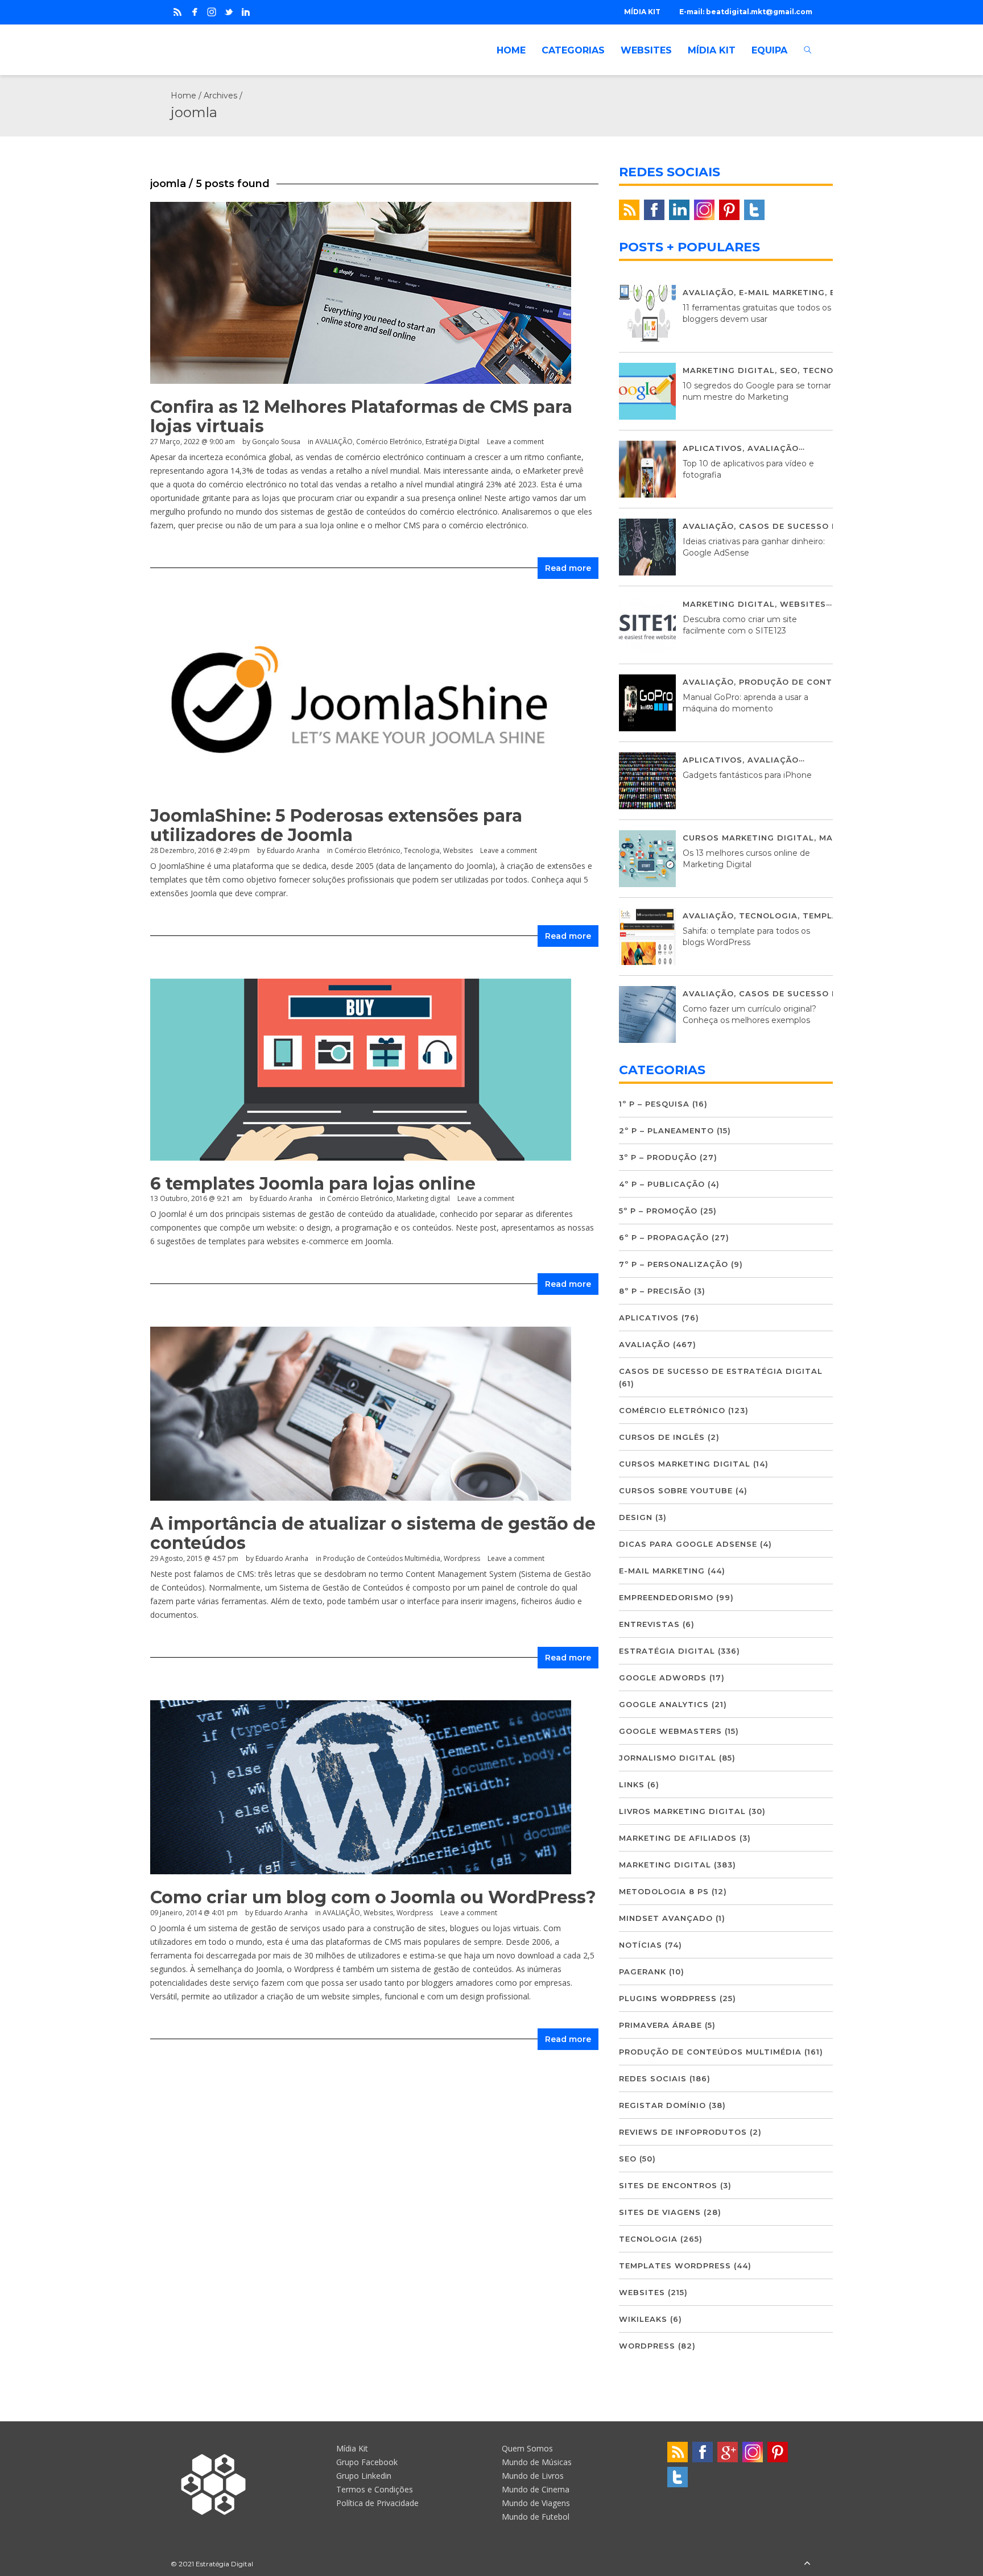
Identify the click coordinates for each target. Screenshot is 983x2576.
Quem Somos (527, 2448)
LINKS (632, 1784)
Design (636, 1517)
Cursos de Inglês (662, 1437)
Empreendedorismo (666, 1597)
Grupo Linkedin (364, 2476)
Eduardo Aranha (293, 850)
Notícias (641, 1945)
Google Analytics (664, 1704)
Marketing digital (423, 1198)
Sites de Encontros (668, 2185)
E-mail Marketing (782, 292)
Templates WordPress (675, 2266)
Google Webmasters (670, 1731)
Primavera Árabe (660, 2025)
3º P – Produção (658, 1157)
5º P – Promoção (658, 1211)
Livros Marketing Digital (682, 1811)
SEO (789, 370)
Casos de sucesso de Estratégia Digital (721, 1371)
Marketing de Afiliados (678, 1838)
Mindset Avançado (666, 1918)
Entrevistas (649, 1624)
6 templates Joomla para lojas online (313, 1184)
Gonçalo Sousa (276, 442)
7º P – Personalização (674, 1264)
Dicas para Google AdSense (688, 1544)
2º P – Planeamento (666, 1130)
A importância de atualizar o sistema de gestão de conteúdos (373, 1533)
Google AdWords (663, 1678)
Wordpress (462, 1558)
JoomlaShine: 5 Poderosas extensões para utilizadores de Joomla (336, 825)
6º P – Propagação (664, 1237)
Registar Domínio (662, 2105)
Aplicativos (713, 448)
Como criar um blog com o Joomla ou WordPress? (373, 1897)
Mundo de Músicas (537, 2462)
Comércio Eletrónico (389, 442)
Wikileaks (643, 2319)
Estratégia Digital (453, 442)
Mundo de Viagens (536, 2503)
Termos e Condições (375, 2489)
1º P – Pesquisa (654, 1104)
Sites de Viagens (660, 2212)
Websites (458, 850)
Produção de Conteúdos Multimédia (382, 1558)
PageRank (643, 1972)
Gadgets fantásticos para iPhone (747, 775)
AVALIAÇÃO (334, 442)
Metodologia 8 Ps (664, 1891)
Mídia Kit (352, 2448)
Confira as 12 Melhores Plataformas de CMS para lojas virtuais (361, 417)
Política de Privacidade (377, 2503)
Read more (568, 568)
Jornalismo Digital (668, 1758)
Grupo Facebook (367, 2462)
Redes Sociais (653, 2078)
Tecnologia (422, 850)
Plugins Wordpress (668, 1998)
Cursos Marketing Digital (748, 838)
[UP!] (807, 2564)
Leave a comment (515, 442)
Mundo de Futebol (536, 2517)
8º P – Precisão (655, 1291)
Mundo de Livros (533, 2476)
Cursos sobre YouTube (676, 1490)
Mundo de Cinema (536, 2489)
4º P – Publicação (662, 1184)
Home (183, 96)
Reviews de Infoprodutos (683, 2132)
